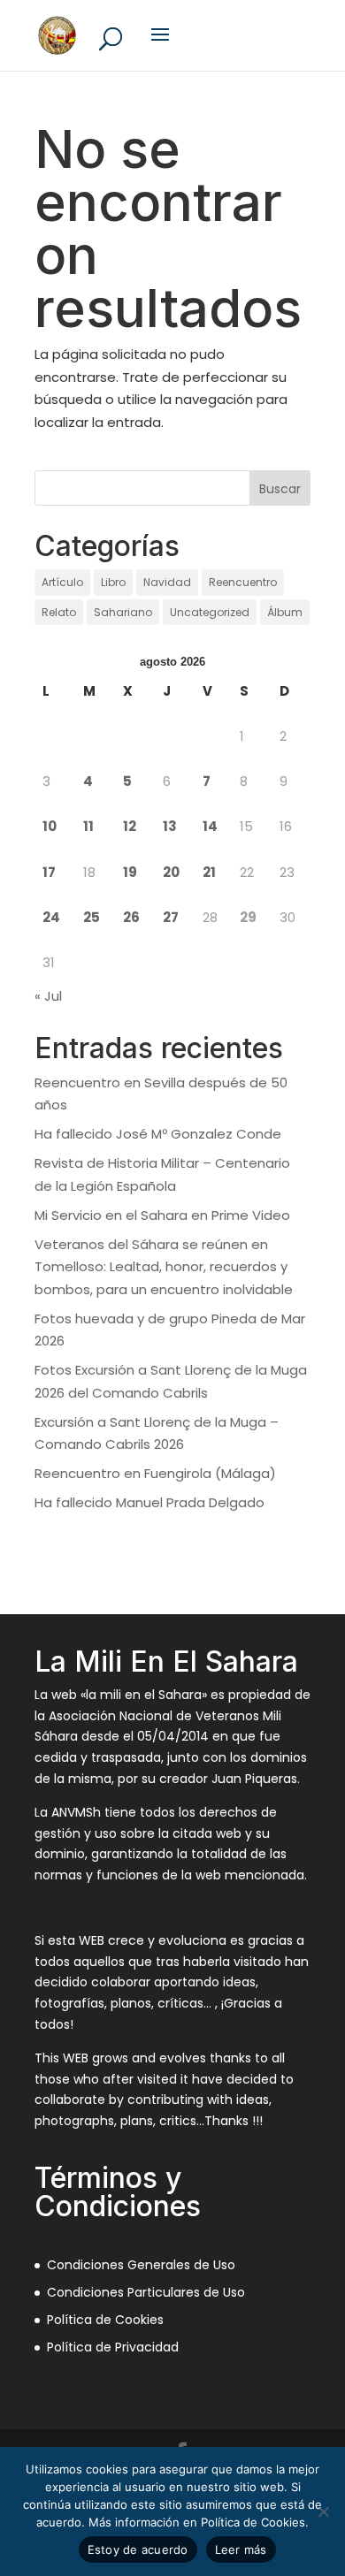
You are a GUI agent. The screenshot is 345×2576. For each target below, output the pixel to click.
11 (88, 826)
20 (171, 872)
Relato (59, 612)
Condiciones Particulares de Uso (146, 2292)
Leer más (241, 2549)
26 (131, 917)
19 (130, 872)
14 (210, 826)
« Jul (48, 996)
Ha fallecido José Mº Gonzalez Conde (158, 1134)
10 (50, 826)
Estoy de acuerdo (138, 2549)
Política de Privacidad (113, 2347)
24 (51, 917)
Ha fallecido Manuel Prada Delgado (149, 1502)
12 (130, 826)
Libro (113, 582)
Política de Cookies (105, 2320)
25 (92, 917)
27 (171, 917)
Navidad (167, 582)
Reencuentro (243, 582)
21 (209, 872)
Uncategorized (210, 612)
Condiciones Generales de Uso (141, 2265)
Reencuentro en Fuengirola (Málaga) (155, 1473)
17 (49, 872)
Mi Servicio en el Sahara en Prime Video (162, 1215)
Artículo (62, 582)
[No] (323, 2511)
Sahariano (123, 612)
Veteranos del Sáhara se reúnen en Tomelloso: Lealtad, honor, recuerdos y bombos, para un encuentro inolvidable (164, 1267)
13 (170, 826)
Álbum (285, 612)
